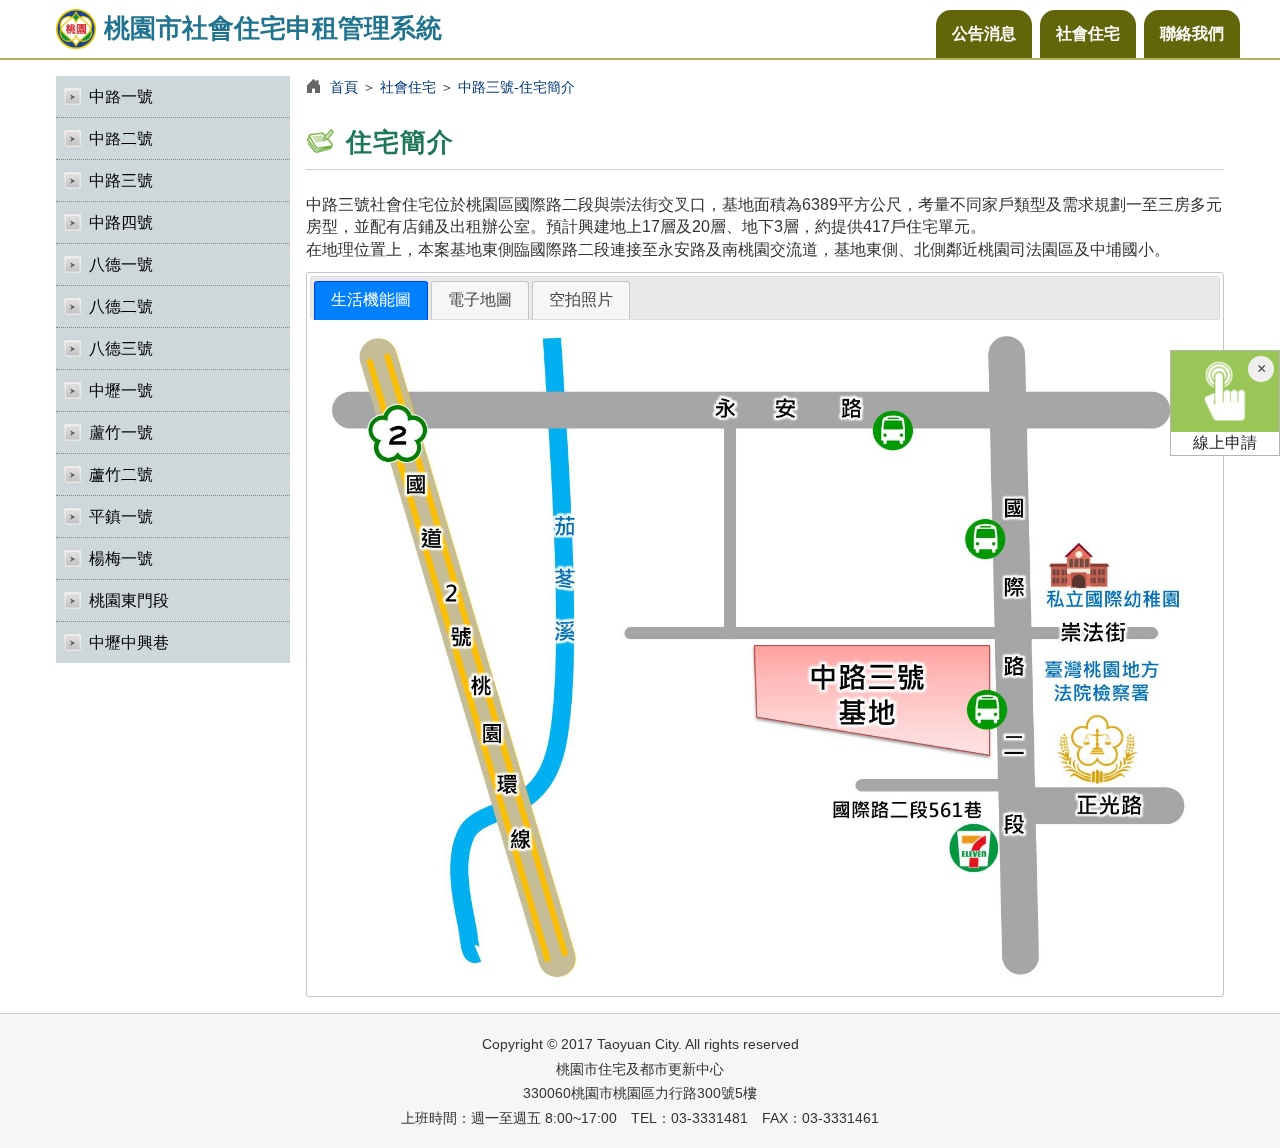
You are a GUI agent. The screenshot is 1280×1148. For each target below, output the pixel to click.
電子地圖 (480, 299)
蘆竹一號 (121, 432)
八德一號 (121, 264)
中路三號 (121, 180)
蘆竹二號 (121, 474)
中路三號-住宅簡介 (516, 87)
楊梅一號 (121, 558)
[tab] (371, 300)
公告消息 (984, 33)
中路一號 (121, 96)
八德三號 (121, 348)
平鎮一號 (121, 516)
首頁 (344, 87)
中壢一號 (121, 390)
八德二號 (121, 306)
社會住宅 (1088, 33)
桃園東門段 (129, 600)
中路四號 (121, 222)
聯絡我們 (1192, 33)
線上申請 (1225, 442)
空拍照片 (581, 299)
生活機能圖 (371, 299)
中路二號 (121, 138)
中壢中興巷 (129, 642)
